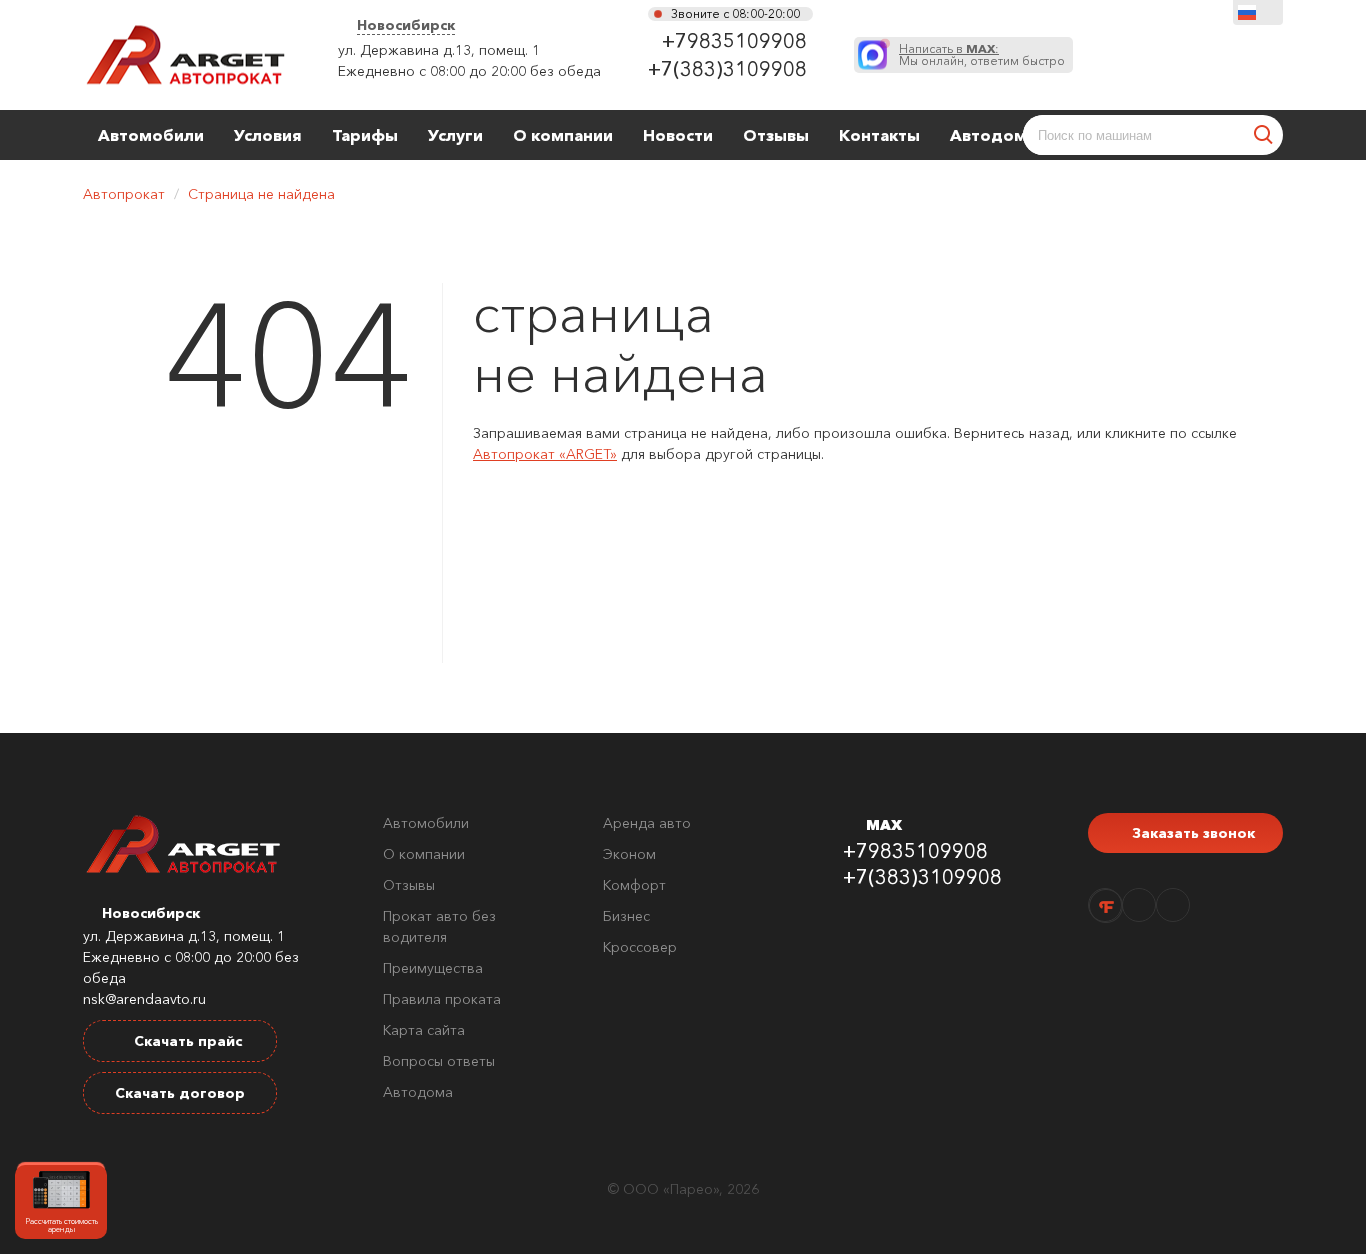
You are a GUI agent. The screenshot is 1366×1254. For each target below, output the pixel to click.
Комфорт (634, 885)
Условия (268, 135)
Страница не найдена (261, 194)
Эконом (629, 854)
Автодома (993, 135)
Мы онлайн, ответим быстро (982, 55)
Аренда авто (647, 823)
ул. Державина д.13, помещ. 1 (439, 50)
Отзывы (776, 135)
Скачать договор (180, 1093)
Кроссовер (640, 947)
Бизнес (626, 916)
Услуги (455, 135)
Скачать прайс (186, 1041)
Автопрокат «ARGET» (545, 454)
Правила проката (442, 999)
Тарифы (365, 135)
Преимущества (433, 968)
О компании (563, 135)
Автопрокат (124, 194)
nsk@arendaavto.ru (144, 999)
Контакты (879, 135)
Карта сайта (424, 1030)
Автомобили (151, 135)
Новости (678, 135)
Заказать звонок (1191, 833)
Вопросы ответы (439, 1061)
